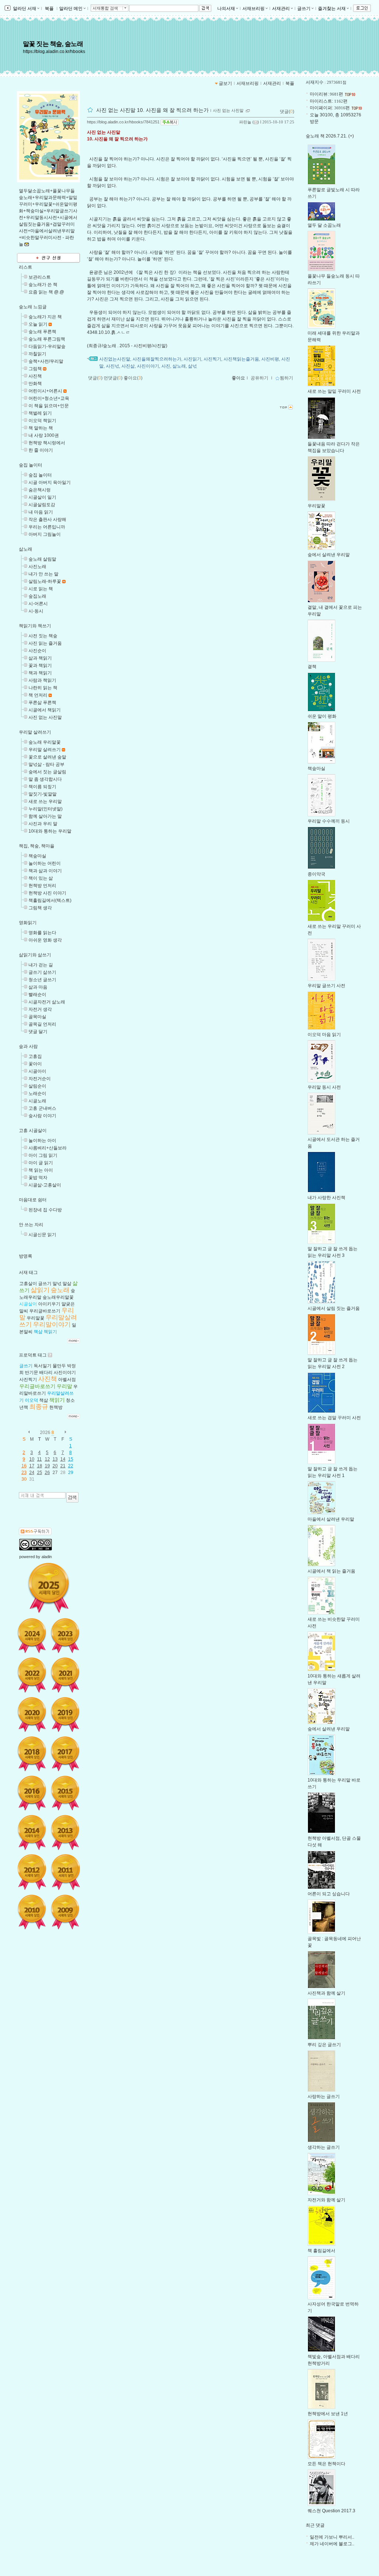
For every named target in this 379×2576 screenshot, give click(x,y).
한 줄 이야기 (41, 450)
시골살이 (28, 1304)
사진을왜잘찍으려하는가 (157, 359)
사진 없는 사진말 (45, 717)
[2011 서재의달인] (65, 1872)
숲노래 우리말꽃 (45, 742)
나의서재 (226, 9)
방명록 (26, 1256)
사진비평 (270, 359)
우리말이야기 (52, 1324)
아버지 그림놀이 (45, 534)
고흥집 (35, 1056)
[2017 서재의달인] (65, 1754)
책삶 (38, 1332)
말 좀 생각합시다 (45, 779)
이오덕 (31, 1400)
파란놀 (245, 122)
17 (32, 1466)
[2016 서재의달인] (32, 1793)
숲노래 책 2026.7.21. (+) (330, 136)
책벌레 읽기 (40, 413)
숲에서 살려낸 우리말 (329, 555)
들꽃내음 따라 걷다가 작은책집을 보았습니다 (334, 447)
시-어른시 (38, 604)
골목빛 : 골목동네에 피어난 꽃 (334, 1942)
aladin (47, 1557)
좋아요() (133, 378)
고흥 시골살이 (33, 1131)
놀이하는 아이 (42, 1141)
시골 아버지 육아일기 (50, 482)
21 (63, 1466)
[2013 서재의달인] (65, 1832)
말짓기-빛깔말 (43, 794)
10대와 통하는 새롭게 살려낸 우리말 (334, 1679)
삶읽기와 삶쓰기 (35, 955)
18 (40, 1466)
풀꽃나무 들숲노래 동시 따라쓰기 (334, 279)
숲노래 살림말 (42, 559)
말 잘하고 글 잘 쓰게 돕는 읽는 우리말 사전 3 (333, 1252)
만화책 (35, 384)
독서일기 (43, 1366)
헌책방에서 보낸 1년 (328, 2414)
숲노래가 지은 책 (45, 317)
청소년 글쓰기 (42, 980)
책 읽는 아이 (41, 1170)
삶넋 (192, 366)
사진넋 (113, 366)
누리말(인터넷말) (46, 809)
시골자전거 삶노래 (47, 1002)
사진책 (35, 376)
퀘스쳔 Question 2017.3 (331, 2511)
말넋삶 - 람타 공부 (46, 764)
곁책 (312, 667)
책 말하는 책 (41, 428)
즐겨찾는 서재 (332, 9)
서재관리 (281, 9)
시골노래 (37, 1101)
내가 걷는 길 (41, 965)
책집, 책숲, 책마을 (37, 846)
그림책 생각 (40, 908)
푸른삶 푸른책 (42, 703)
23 (24, 1473)
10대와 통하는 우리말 (50, 831)
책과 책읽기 (40, 673)
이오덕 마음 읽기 (324, 1035)
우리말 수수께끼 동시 (329, 821)
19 (47, 1466)
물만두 (59, 1366)
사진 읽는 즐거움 (45, 643)
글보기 (225, 83)
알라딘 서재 (24, 9)
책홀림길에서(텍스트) (50, 900)
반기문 (31, 1372)
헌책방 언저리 (42, 886)
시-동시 (36, 611)
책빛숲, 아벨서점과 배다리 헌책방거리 (334, 2360)
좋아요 (238, 378)
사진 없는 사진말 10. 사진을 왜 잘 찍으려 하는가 (152, 110)
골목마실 (37, 1017)
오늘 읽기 (38, 324)
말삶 (67, 1284)
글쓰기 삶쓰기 (42, 972)
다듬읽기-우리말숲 (47, 346)
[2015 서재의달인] (65, 1793)
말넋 (57, 1284)
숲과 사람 (28, 1046)
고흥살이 (28, 1284)
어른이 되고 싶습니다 (329, 1894)
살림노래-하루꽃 (45, 581)
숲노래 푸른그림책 (47, 339)
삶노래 (26, 549)
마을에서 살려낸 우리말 (331, 1519)
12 (47, 1459)
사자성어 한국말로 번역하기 (333, 2307)
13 (55, 1459)
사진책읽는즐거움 (241, 359)
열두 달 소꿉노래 (324, 225)
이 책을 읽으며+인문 (49, 406)
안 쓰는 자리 (31, 1225)
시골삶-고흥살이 (45, 1185)
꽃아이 (35, 1064)
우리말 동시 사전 (324, 1087)
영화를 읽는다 (42, 933)
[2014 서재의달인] (32, 1832)
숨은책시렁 (40, 490)
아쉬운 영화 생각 (45, 940)
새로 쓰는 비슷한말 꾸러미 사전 (334, 1623)
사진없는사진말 (115, 359)
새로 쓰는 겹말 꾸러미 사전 (334, 1418)
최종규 (39, 1407)
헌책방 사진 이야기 (47, 893)
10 (32, 1459)
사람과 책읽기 (42, 680)
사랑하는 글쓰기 (324, 2097)
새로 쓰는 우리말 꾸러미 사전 (334, 930)
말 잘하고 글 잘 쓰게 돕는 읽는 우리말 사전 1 (333, 1472)
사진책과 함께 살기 (326, 1993)
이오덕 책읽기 (42, 421)
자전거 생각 (40, 1009)
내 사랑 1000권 (44, 435)
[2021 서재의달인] (65, 1675)
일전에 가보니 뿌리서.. (332, 2537)
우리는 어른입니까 (47, 527)
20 (55, 1466)
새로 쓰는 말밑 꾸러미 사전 (334, 391)
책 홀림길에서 (321, 2251)
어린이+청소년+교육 (49, 398)
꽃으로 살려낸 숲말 (47, 757)
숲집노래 (37, 596)
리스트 (26, 267)
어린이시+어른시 (45, 391)
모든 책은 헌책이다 (326, 2464)
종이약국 (316, 874)
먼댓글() (113, 378)
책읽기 (50, 1332)
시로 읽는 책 (41, 589)
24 (32, 1473)
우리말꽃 (36, 1318)
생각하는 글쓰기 (324, 2147)
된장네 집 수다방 (45, 1210)
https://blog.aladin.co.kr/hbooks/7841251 (123, 122)
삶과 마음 (38, 987)
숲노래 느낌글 (33, 307)
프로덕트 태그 (33, 1355)
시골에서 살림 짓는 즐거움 (334, 1308)
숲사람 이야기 (42, 1116)
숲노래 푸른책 (42, 332)
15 (71, 1459)
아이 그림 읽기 (43, 1155)
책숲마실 (37, 856)
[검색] (72, 1497)
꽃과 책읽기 (40, 665)
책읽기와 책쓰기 (35, 626)
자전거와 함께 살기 (326, 2200)
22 (71, 1466)
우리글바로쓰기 (45, 1311)
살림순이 (37, 1086)
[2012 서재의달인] (32, 1872)
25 (40, 1473)
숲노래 (60, 1290)
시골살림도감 (42, 505)
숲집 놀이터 (31, 465)
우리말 (64, 1386)
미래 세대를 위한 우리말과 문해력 (334, 336)
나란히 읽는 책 (43, 688)
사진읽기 (192, 359)
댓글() (287, 112)
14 (63, 1459)
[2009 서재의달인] (65, 1912)
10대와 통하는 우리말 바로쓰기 (334, 1783)
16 (24, 1466)
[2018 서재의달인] (32, 1754)
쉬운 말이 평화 (322, 716)
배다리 (46, 1372)
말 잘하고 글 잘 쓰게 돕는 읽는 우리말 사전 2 (333, 1363)
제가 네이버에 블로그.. (332, 2544)
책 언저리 (38, 695)
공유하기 (259, 378)
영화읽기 (28, 923)
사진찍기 (28, 1380)
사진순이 (37, 651)
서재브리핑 (254, 9)
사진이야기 (65, 1372)
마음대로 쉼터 (33, 1200)
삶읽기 (40, 1290)
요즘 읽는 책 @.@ (46, 292)
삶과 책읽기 (40, 658)
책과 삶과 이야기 (45, 871)
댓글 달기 (38, 1032)
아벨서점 (67, 1380)
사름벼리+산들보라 (48, 1148)
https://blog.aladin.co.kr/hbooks (54, 52)
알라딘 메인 (71, 9)
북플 (49, 9)
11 (39, 1459)
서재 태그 (28, 1272)
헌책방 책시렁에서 (47, 443)
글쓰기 (304, 9)
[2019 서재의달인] (65, 1714)
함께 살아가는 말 (45, 816)
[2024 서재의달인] (32, 1636)
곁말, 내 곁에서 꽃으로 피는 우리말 (335, 611)
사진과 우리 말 (43, 824)
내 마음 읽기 (41, 512)
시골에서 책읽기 (45, 710)
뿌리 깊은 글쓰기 (324, 2045)
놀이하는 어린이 (45, 863)
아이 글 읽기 (41, 1163)
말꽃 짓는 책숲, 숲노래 (53, 44)
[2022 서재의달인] (32, 1675)
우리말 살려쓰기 (35, 732)
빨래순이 (37, 995)
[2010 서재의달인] (32, 1912)
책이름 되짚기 (42, 787)
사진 (166, 366)
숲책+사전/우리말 (46, 361)
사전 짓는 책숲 (43, 636)
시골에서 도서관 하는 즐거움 (334, 1143)
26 (47, 1473)
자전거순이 (40, 1079)
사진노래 (37, 567)
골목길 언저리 (42, 1024)
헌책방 (56, 1407)
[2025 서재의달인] (49, 1588)
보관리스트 (40, 277)
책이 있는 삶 (41, 878)
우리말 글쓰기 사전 (326, 986)
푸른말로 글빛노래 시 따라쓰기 (334, 193)
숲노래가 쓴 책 (43, 285)
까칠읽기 (37, 354)
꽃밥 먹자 (38, 1178)
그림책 (35, 369)
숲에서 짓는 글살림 (47, 772)
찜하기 (286, 378)
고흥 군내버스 (42, 1108)
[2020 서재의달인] (32, 1714)
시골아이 (37, 1071)
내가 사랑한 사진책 (326, 1198)
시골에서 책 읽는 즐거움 (331, 1571)
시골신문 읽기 (42, 1235)
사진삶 (128, 366)
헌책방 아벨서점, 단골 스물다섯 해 (334, 1842)
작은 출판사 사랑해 (47, 519)
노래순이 (37, 1093)
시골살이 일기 (42, 497)
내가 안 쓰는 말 (43, 574)
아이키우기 (49, 1304)
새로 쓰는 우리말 (45, 801)
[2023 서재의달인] (65, 1636)
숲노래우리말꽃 (58, 1297)
